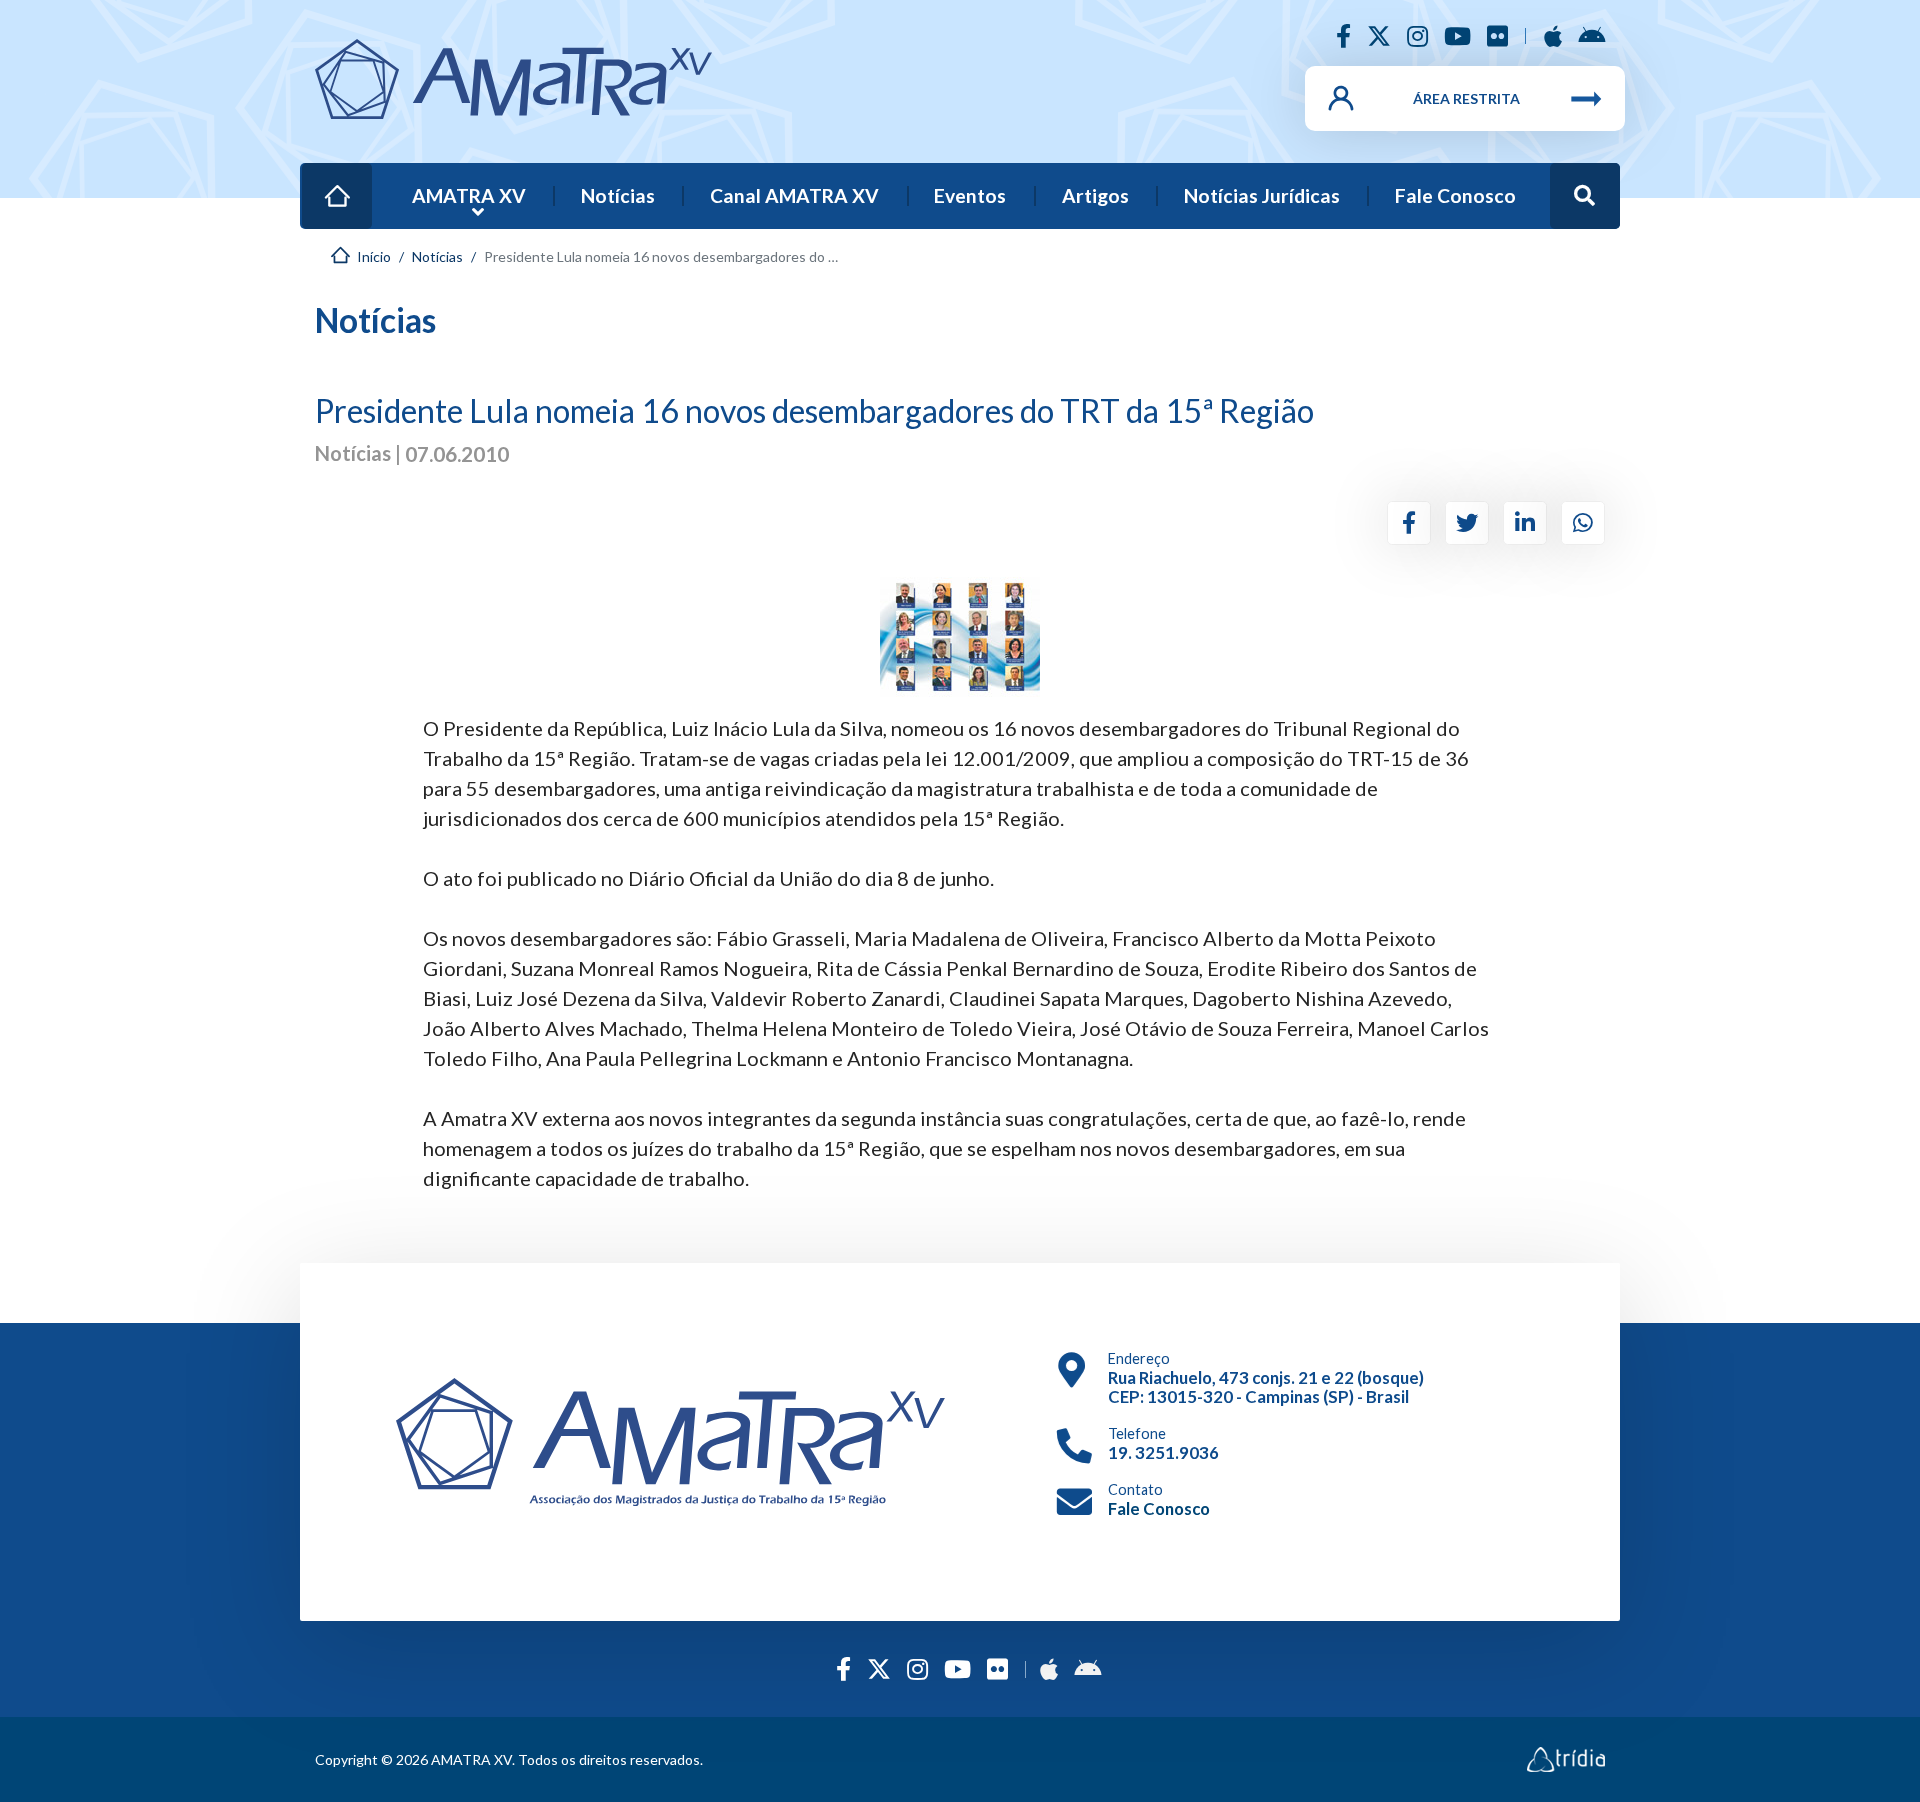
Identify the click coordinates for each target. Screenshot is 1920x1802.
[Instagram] (1417, 35)
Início (341, 182)
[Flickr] (1497, 35)
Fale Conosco (1455, 195)
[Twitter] (1379, 35)
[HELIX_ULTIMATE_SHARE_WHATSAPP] (1583, 523)
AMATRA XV (469, 195)
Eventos (970, 195)
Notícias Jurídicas (1262, 195)
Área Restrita (1466, 98)
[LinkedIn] (1525, 523)
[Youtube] (1457, 35)
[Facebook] (1343, 35)
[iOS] (1553, 35)
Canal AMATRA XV (794, 195)
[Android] (1591, 35)
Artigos (1095, 195)
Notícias (618, 195)
